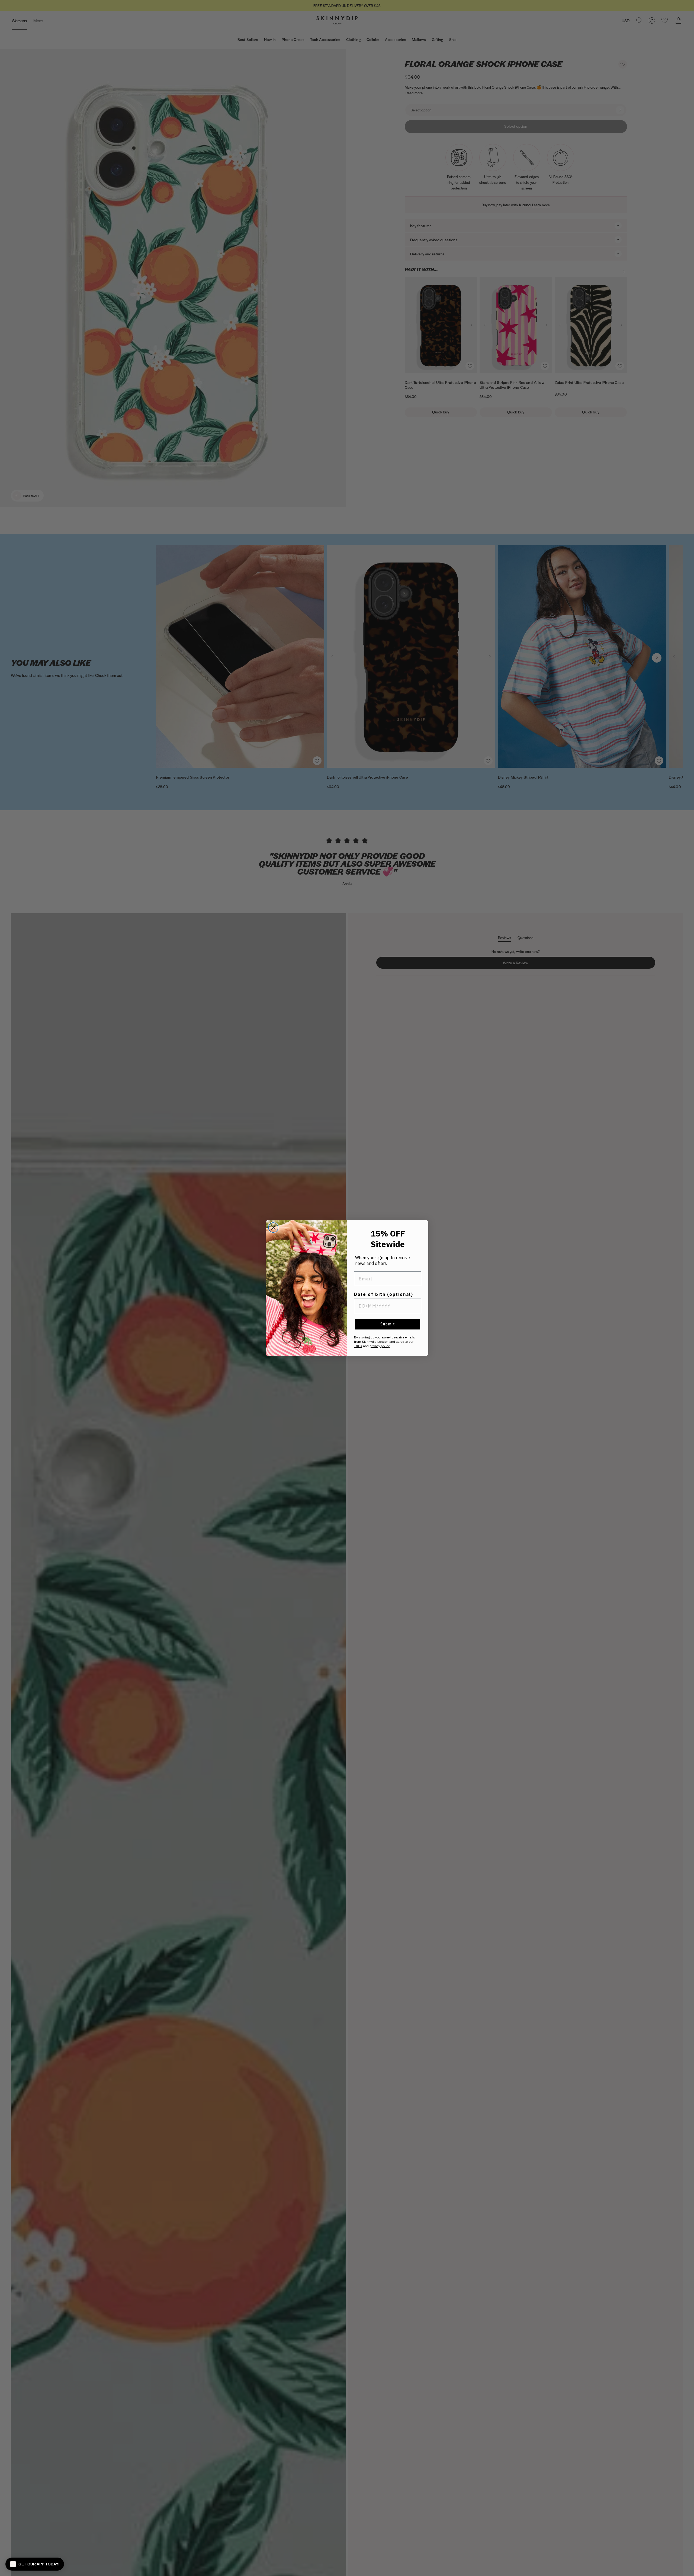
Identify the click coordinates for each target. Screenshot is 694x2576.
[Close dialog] (273, 1228)
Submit (388, 1324)
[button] (35, 2564)
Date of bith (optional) (384, 1294)
